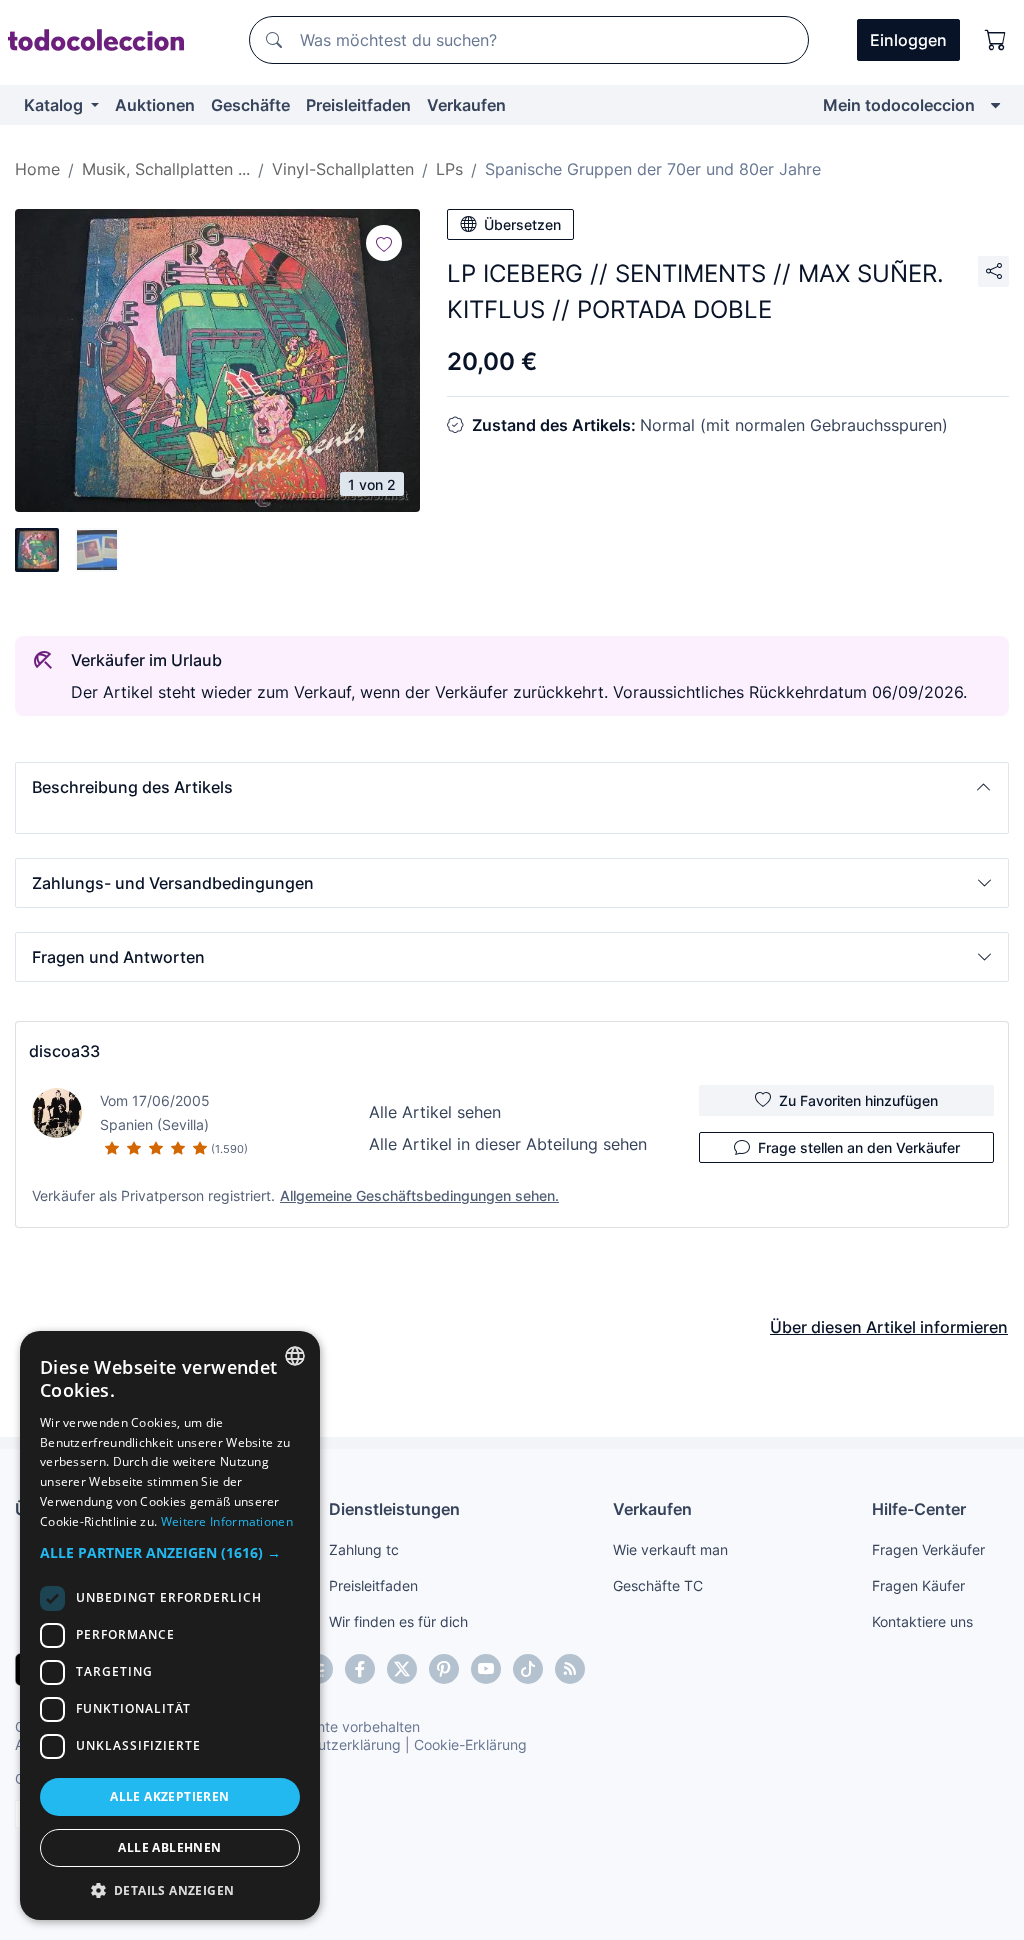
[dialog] (170, 1625)
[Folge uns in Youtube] (486, 1669)
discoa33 (64, 1051)
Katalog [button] (55, 105)
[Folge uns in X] (402, 1669)
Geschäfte (250, 105)
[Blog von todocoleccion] (570, 1669)
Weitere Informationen (227, 1521)
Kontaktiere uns (922, 1621)
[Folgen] (384, 243)
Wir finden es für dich (398, 1621)
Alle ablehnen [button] (169, 1847)
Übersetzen (522, 224)
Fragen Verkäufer (928, 1549)
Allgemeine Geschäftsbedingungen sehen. (419, 1195)
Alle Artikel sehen (435, 1112)
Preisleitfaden (358, 105)
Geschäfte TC (658, 1585)
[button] (512, 787)
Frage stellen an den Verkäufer (859, 1147)
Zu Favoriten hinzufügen (858, 1100)
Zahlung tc (364, 1549)
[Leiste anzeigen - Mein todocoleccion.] (995, 105)
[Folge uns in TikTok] (528, 1669)
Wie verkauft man (670, 1549)
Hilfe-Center (919, 1509)
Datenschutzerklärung (328, 1744)
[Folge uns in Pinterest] (444, 1669)
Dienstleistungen (394, 1509)
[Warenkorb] (996, 40)
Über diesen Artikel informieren (889, 1327)
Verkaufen (466, 105)
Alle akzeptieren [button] (169, 1796)
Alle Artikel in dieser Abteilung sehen (508, 1144)
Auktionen (155, 105)
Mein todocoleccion (899, 105)
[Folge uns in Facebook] (360, 1669)
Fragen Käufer (918, 1585)
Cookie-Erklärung (470, 1744)
